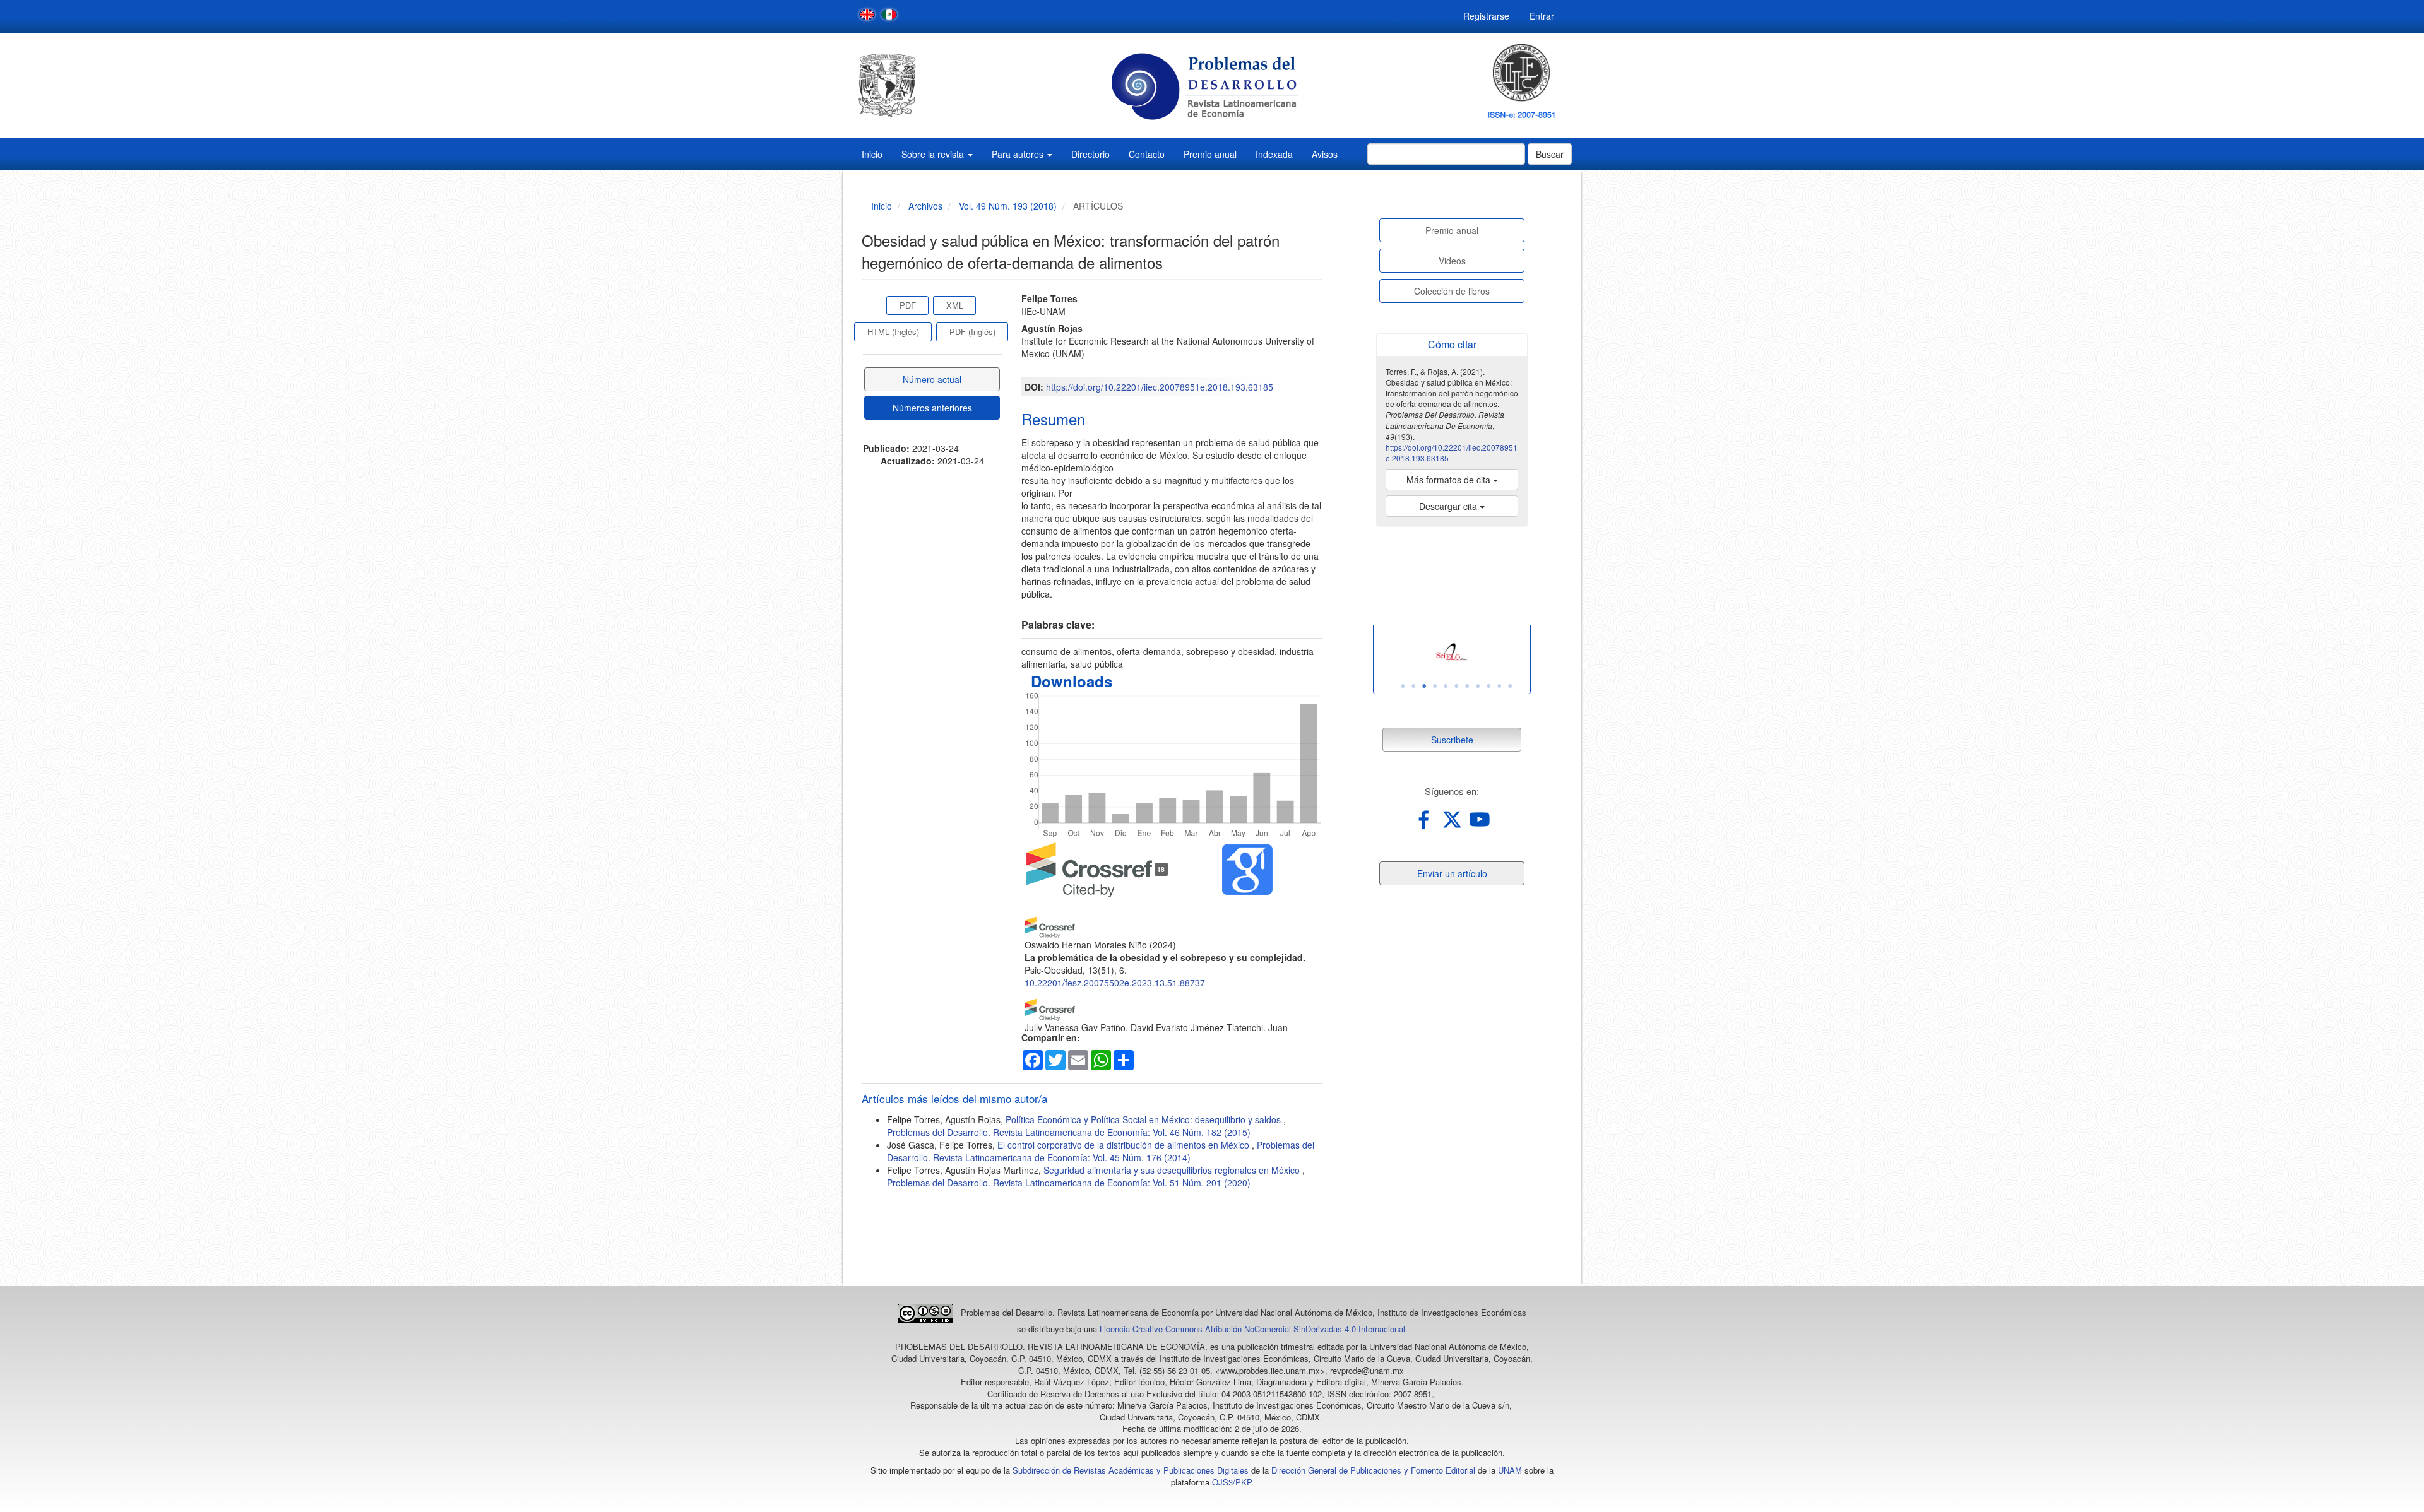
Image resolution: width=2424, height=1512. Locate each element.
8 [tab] (1478, 686)
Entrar (1542, 16)
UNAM (1510, 1470)
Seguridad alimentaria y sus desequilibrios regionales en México (1173, 1170)
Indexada (1274, 154)
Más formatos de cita (1450, 480)
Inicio (872, 154)
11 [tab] (1510, 686)
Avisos (1325, 154)
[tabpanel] (1452, 653)
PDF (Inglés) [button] (972, 332)
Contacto (1147, 154)
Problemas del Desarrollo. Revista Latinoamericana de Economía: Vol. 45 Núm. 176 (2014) (1101, 1151)
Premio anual (1210, 154)
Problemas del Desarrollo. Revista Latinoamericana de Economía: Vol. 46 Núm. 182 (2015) (1069, 1132)
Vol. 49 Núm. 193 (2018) (1008, 206)
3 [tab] (1424, 686)
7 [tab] (1467, 686)
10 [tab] (1499, 686)
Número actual (932, 379)
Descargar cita (1449, 506)
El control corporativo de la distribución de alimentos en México (1125, 1145)
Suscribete (1452, 740)
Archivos (925, 206)
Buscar (1550, 154)
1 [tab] (1403, 686)
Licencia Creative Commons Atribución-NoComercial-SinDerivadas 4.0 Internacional (1252, 1329)
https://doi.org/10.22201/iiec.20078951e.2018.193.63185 (1160, 387)
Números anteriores (932, 408)
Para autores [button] (1019, 154)
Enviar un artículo (1452, 873)
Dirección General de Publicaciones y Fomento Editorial (1373, 1470)
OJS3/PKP (1232, 1482)
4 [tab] (1435, 686)
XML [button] (955, 305)
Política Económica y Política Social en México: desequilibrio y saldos (1144, 1119)
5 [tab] (1446, 686)
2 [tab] (1413, 686)
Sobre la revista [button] (934, 154)
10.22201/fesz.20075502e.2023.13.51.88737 (1115, 983)
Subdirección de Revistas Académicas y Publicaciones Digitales (1131, 1470)
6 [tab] (1456, 686)
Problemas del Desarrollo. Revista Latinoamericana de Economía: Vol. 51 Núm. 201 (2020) (1069, 1183)
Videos (1452, 261)
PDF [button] (908, 305)
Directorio (1090, 154)
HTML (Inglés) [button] (893, 332)
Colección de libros (1452, 291)
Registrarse (1486, 16)
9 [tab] (1488, 686)
